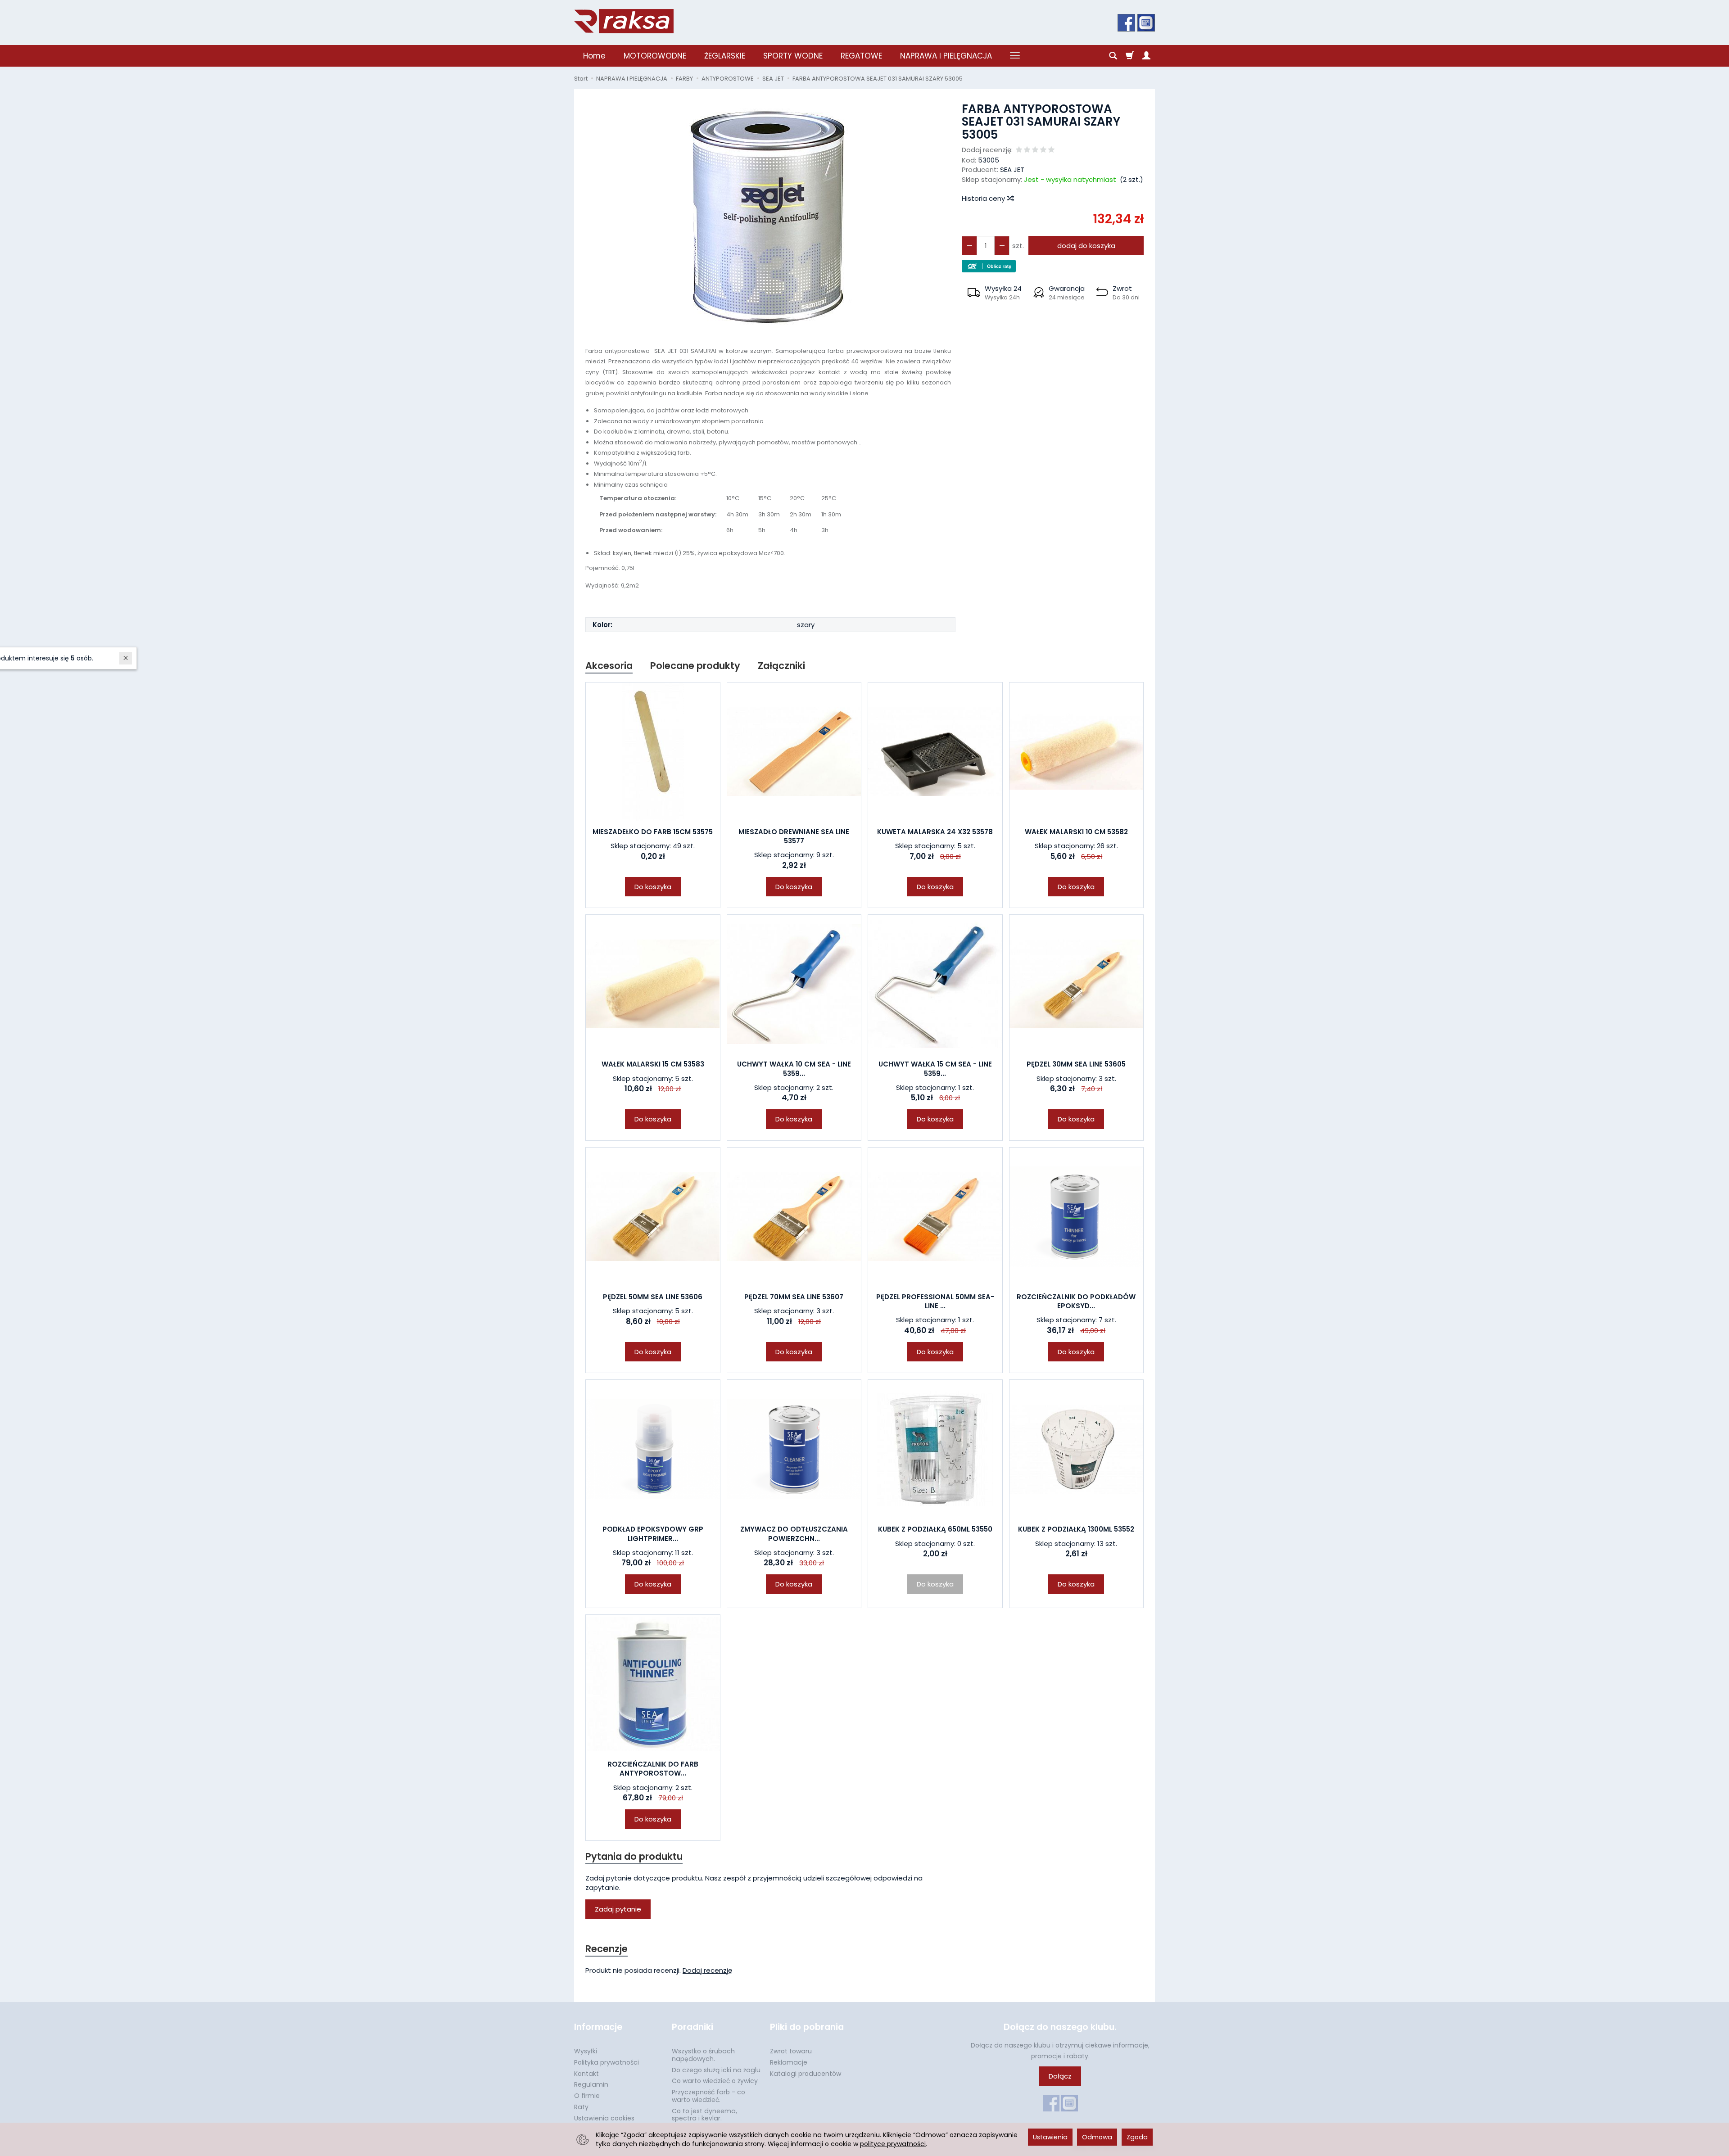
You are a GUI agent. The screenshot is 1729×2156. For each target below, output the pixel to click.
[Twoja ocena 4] (1043, 150)
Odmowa (1097, 2137)
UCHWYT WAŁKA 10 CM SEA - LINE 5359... (794, 1069)
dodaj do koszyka (1086, 246)
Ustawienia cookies (604, 2118)
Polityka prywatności (607, 2062)
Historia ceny (984, 198)
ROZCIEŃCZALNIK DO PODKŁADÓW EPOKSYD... (1076, 1301)
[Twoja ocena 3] (1035, 150)
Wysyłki (586, 2051)
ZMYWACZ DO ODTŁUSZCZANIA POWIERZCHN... (794, 1534)
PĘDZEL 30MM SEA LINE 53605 (1076, 1064)
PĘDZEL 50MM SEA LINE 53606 (653, 1297)
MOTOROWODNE (655, 56)
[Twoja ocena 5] (1051, 150)
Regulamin (591, 2084)
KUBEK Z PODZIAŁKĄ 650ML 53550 (935, 1529)
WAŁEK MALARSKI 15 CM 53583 (653, 1064)
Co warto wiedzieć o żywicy (715, 2081)
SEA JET (1012, 169)
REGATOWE (861, 56)
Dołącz (1060, 2076)
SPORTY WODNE (793, 56)
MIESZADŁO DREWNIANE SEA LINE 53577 (794, 836)
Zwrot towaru (791, 2051)
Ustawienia (1050, 2137)
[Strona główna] (624, 21)
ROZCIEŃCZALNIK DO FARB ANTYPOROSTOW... (653, 1769)
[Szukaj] (1113, 56)
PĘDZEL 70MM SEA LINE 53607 (794, 1297)
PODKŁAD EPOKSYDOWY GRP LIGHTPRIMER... (653, 1534)
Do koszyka (653, 887)
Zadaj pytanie (618, 1909)
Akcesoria (609, 666)
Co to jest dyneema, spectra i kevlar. (704, 2115)
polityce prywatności (893, 2144)
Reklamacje (789, 2062)
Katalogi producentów (806, 2074)
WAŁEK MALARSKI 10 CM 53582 (1076, 832)
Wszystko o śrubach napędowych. (703, 2055)
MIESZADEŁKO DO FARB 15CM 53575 (653, 832)
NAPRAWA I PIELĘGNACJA (946, 56)
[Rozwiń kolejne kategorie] (1015, 56)
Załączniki (781, 666)
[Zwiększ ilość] (969, 246)
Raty (581, 2107)
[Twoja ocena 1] (1019, 150)
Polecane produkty (695, 666)
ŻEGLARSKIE (725, 56)
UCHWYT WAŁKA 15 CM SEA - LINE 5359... (935, 1069)
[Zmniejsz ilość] (1002, 246)
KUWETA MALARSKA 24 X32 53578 (935, 832)
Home (594, 56)
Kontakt (586, 2074)
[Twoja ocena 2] (1027, 150)
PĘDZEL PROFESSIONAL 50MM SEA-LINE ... (935, 1301)
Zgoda (1137, 2137)
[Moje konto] (1146, 56)
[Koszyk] (1130, 56)
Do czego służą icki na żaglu (716, 2070)
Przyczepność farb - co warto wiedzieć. (708, 2096)
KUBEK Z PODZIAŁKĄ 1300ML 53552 (1076, 1529)
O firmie (587, 2096)
